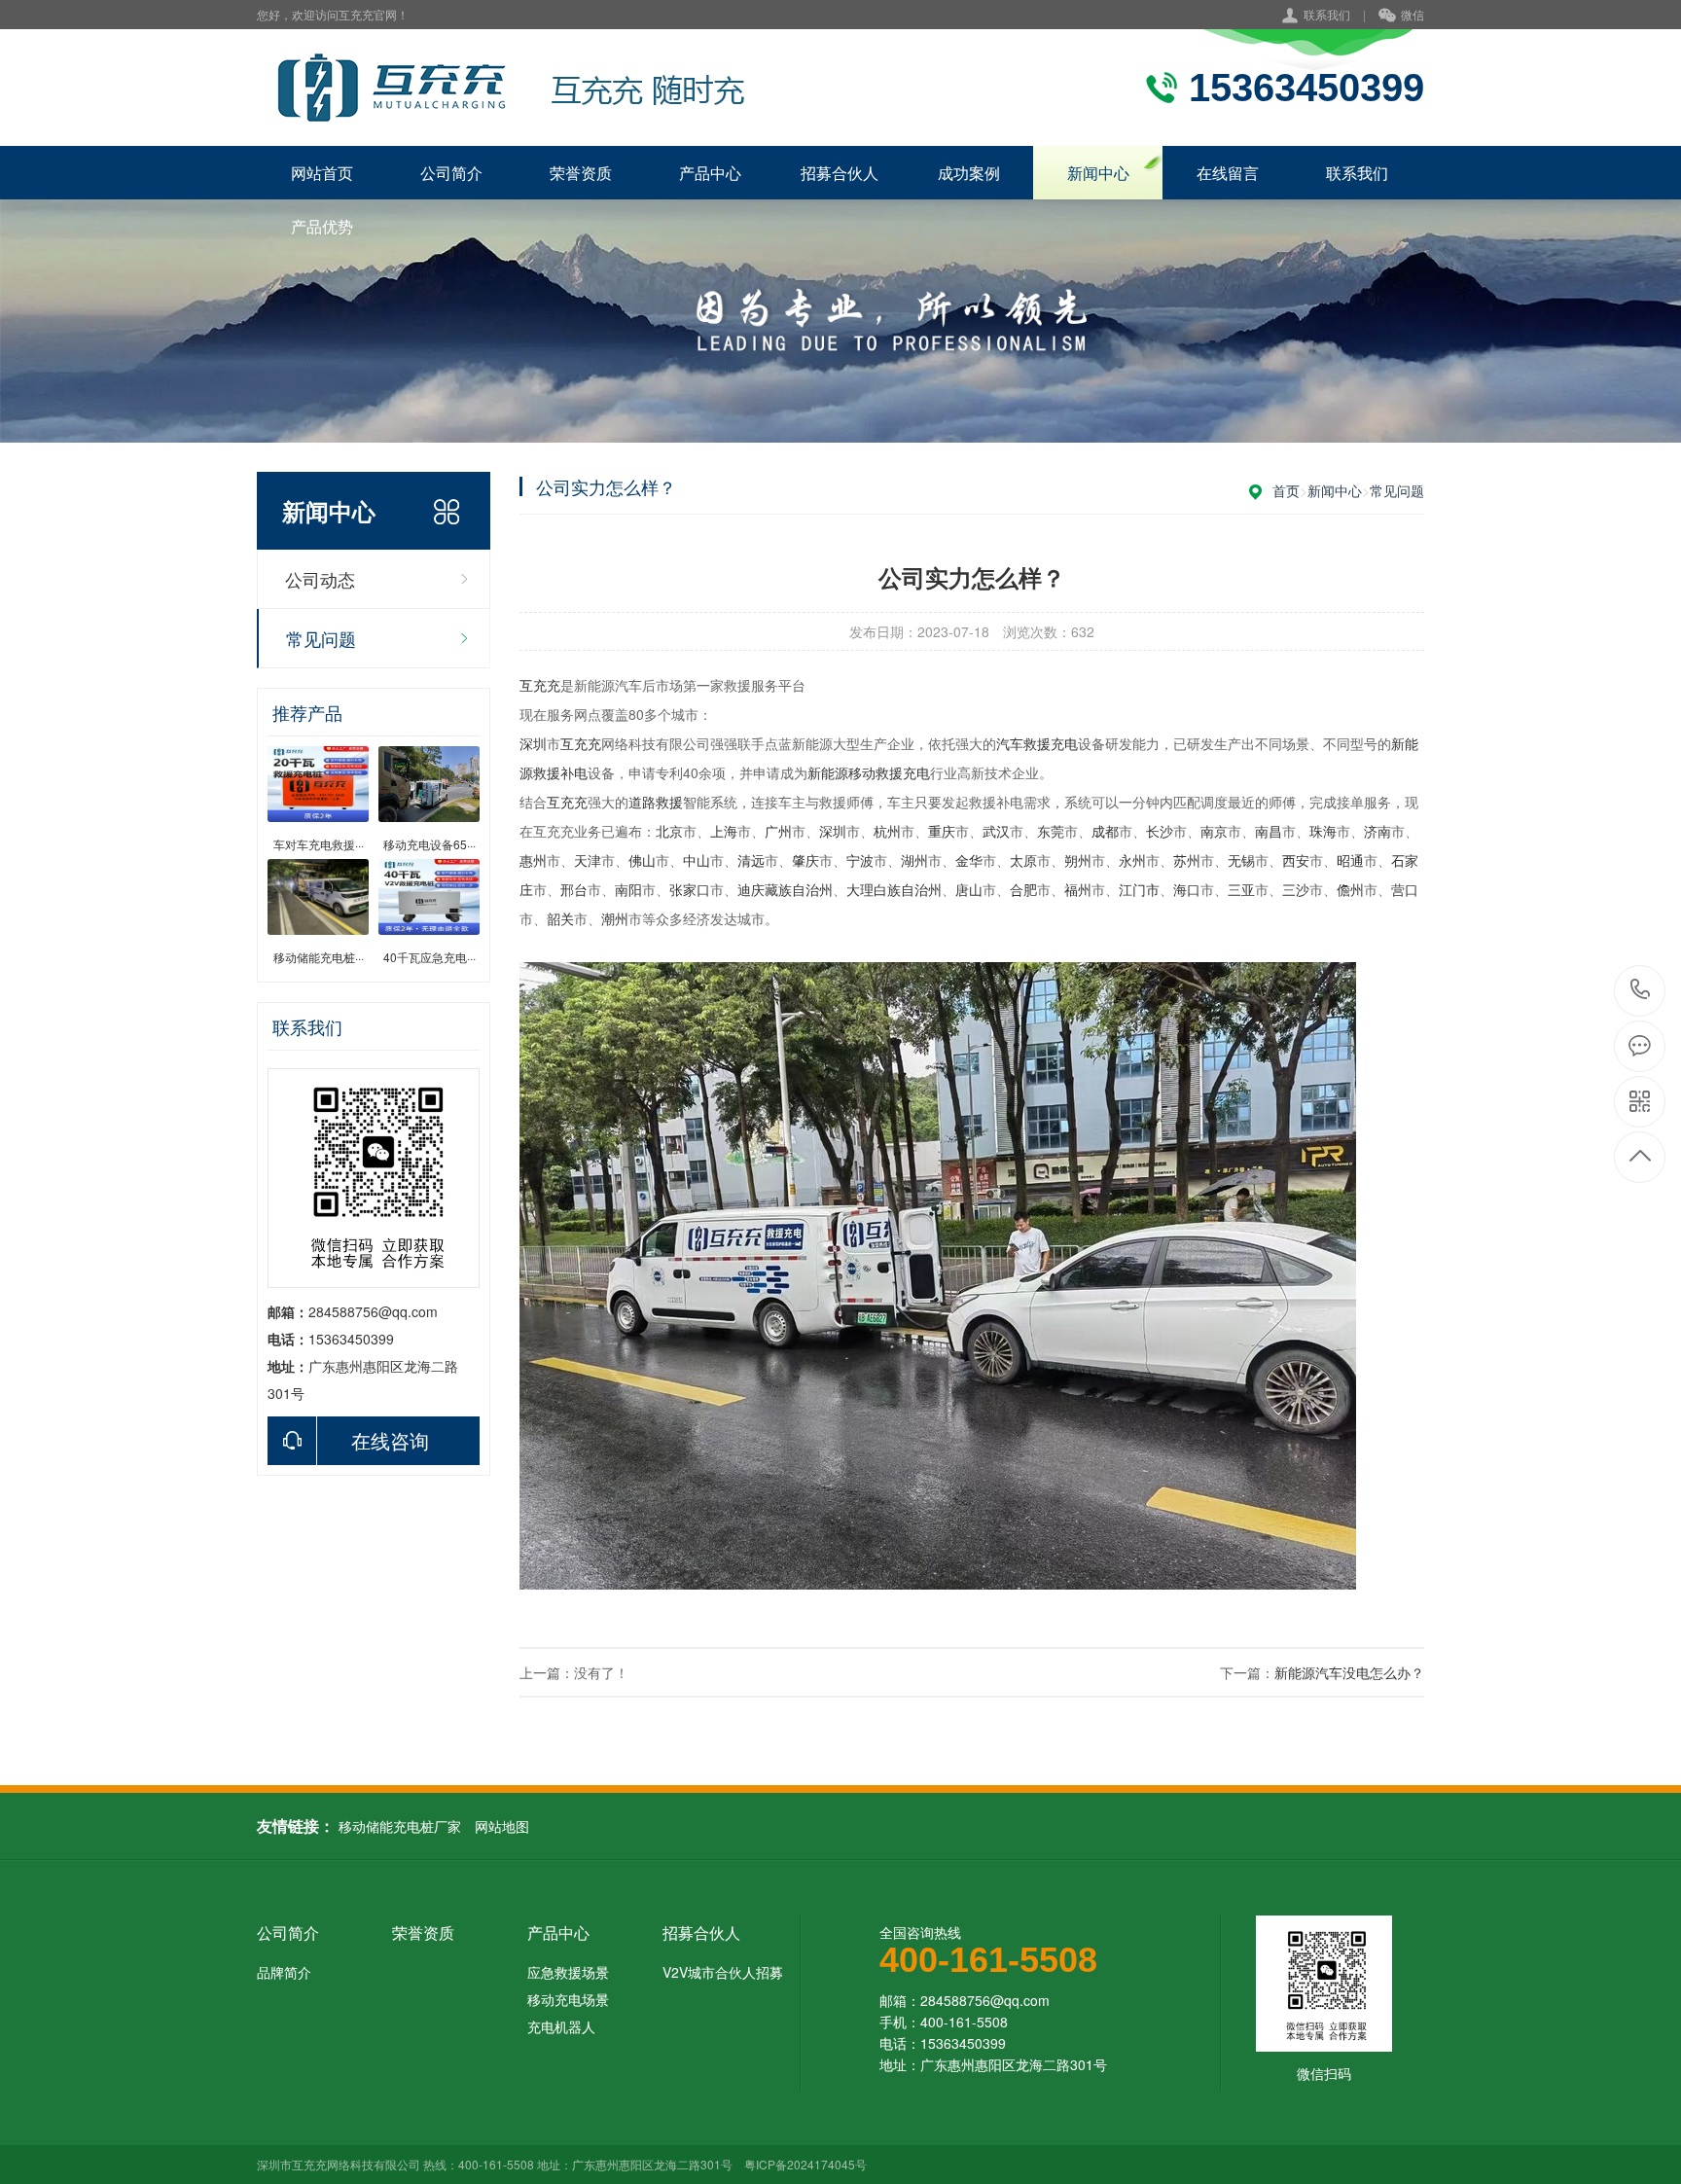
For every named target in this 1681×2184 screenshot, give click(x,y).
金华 (969, 860)
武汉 (996, 831)
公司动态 (320, 579)
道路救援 (656, 802)
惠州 (533, 860)
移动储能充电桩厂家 (400, 1826)
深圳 (533, 743)
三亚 (1241, 889)
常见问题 (321, 638)
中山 (697, 860)
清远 (751, 860)
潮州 (615, 918)
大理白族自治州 (894, 889)
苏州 (1187, 860)
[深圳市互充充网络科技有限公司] (507, 88)
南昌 (1269, 831)
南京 (1214, 831)
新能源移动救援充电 (869, 772)
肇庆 (805, 860)
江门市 (1139, 889)
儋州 (1350, 889)
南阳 (628, 889)
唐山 (969, 889)
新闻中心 (1098, 173)
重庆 (942, 831)
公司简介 (451, 173)
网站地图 (502, 1826)
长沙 (1160, 831)
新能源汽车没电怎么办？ (1349, 1672)
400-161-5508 (1641, 991)
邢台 (574, 889)
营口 (1405, 889)
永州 (1132, 860)
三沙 (1296, 889)
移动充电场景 (568, 1999)
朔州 (1078, 860)
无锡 (1241, 860)
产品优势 (322, 226)
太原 (1023, 860)
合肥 (1023, 889)
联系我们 (1327, 14)
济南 (1377, 831)
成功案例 (969, 173)
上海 (724, 831)
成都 (1105, 831)
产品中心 (710, 173)
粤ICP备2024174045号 (805, 2164)
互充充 (540, 685)
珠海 (1323, 831)
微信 (1413, 14)
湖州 (914, 860)
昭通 (1350, 860)
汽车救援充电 (1037, 743)
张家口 (690, 889)
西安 (1296, 860)
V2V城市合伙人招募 (723, 1972)
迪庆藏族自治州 (785, 889)
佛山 (642, 860)
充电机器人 (561, 2026)
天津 (588, 860)
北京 (669, 831)
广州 (778, 831)
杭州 (887, 831)
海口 (1187, 889)
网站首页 (322, 173)
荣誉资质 (581, 173)
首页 (1286, 490)
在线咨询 (390, 1440)
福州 (1078, 889)
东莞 (1051, 831)
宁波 (860, 860)
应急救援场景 (568, 1972)
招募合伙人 (840, 173)
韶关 (560, 918)
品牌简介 (284, 1972)
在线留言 (1228, 173)
